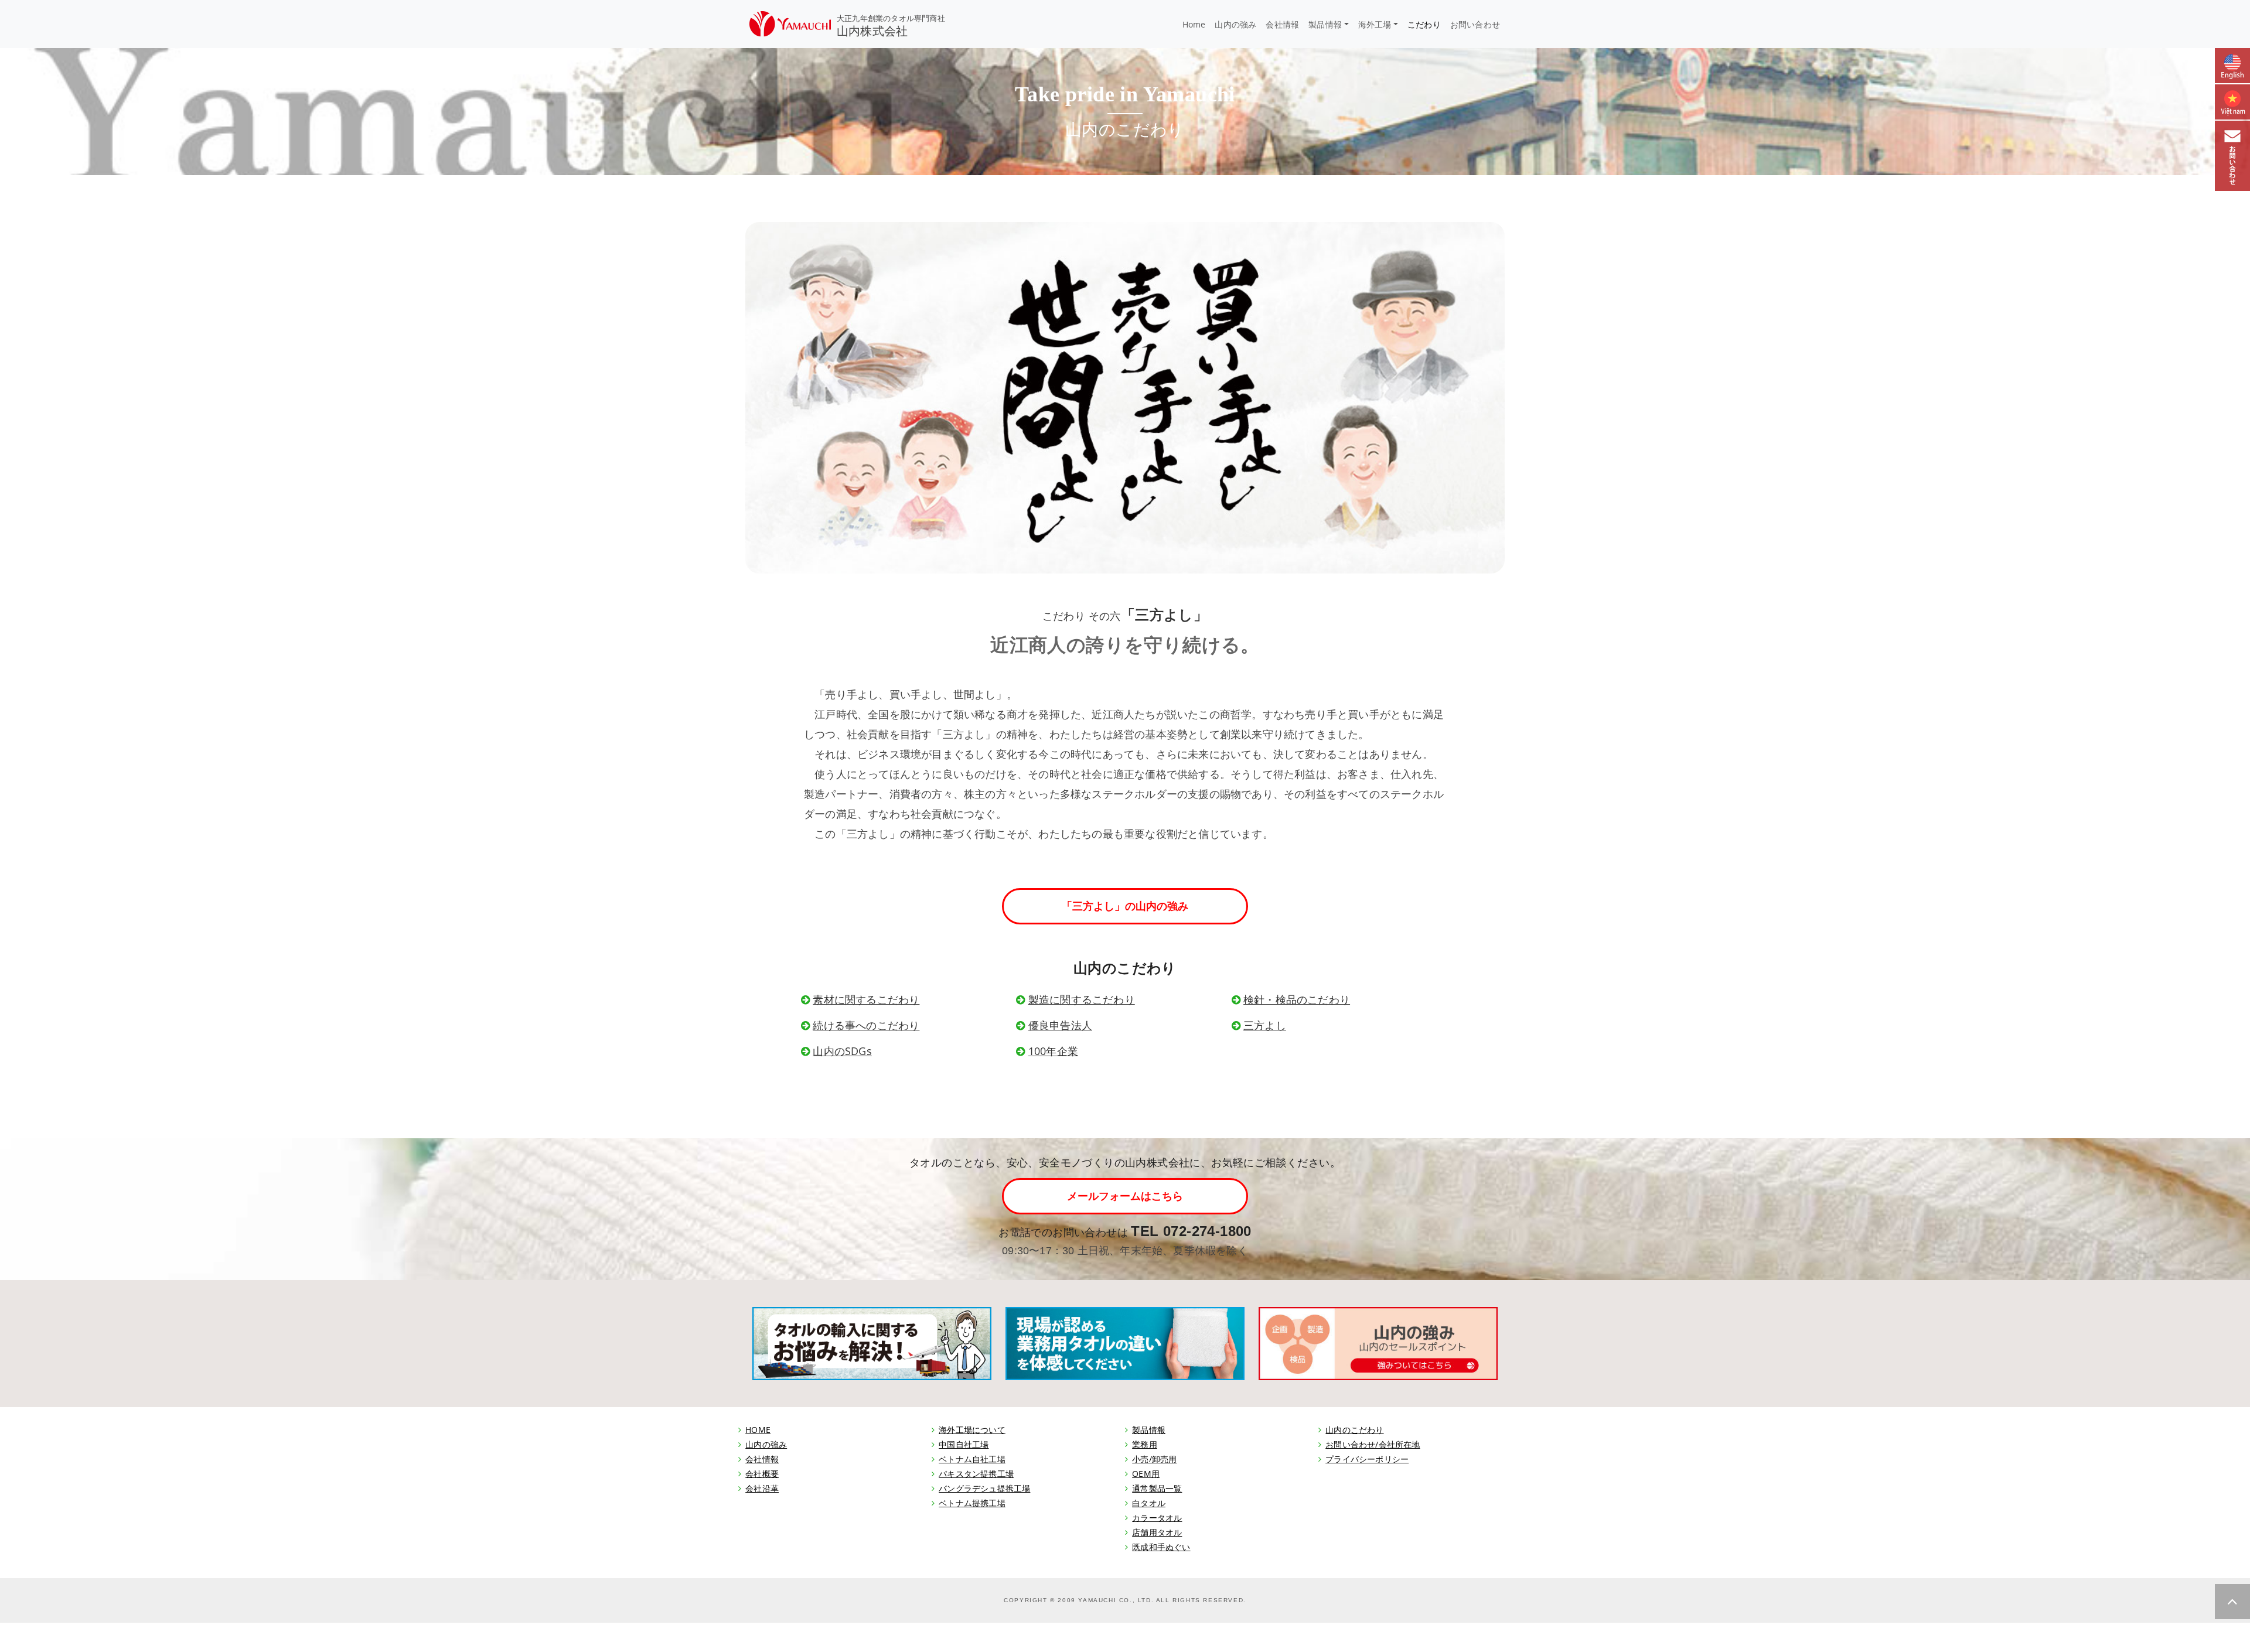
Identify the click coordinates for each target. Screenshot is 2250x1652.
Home (1194, 24)
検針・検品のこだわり (1297, 999)
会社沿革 (762, 1488)
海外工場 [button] (1375, 24)
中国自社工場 (964, 1444)
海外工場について (972, 1430)
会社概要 (762, 1474)
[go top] (2232, 1602)
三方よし (1265, 1025)
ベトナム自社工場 (972, 1459)
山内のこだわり (1354, 1430)
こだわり (1424, 24)
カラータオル (1157, 1518)
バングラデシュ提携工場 (984, 1488)
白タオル (1149, 1503)
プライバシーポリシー (1367, 1459)
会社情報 (1282, 24)
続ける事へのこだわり (866, 1025)
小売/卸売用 (1154, 1459)
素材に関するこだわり (866, 999)
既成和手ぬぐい (1161, 1547)
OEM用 (1146, 1474)
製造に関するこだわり (1082, 999)
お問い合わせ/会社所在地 (1373, 1444)
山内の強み (1235, 24)
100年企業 (1053, 1051)
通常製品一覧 (1157, 1488)
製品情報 (1149, 1430)
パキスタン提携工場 (976, 1474)
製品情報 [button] (1325, 24)
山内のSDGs (842, 1051)
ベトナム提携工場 (972, 1503)
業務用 (1145, 1444)
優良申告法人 (1060, 1025)
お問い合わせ (1475, 24)
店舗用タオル (1157, 1532)
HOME (758, 1430)
